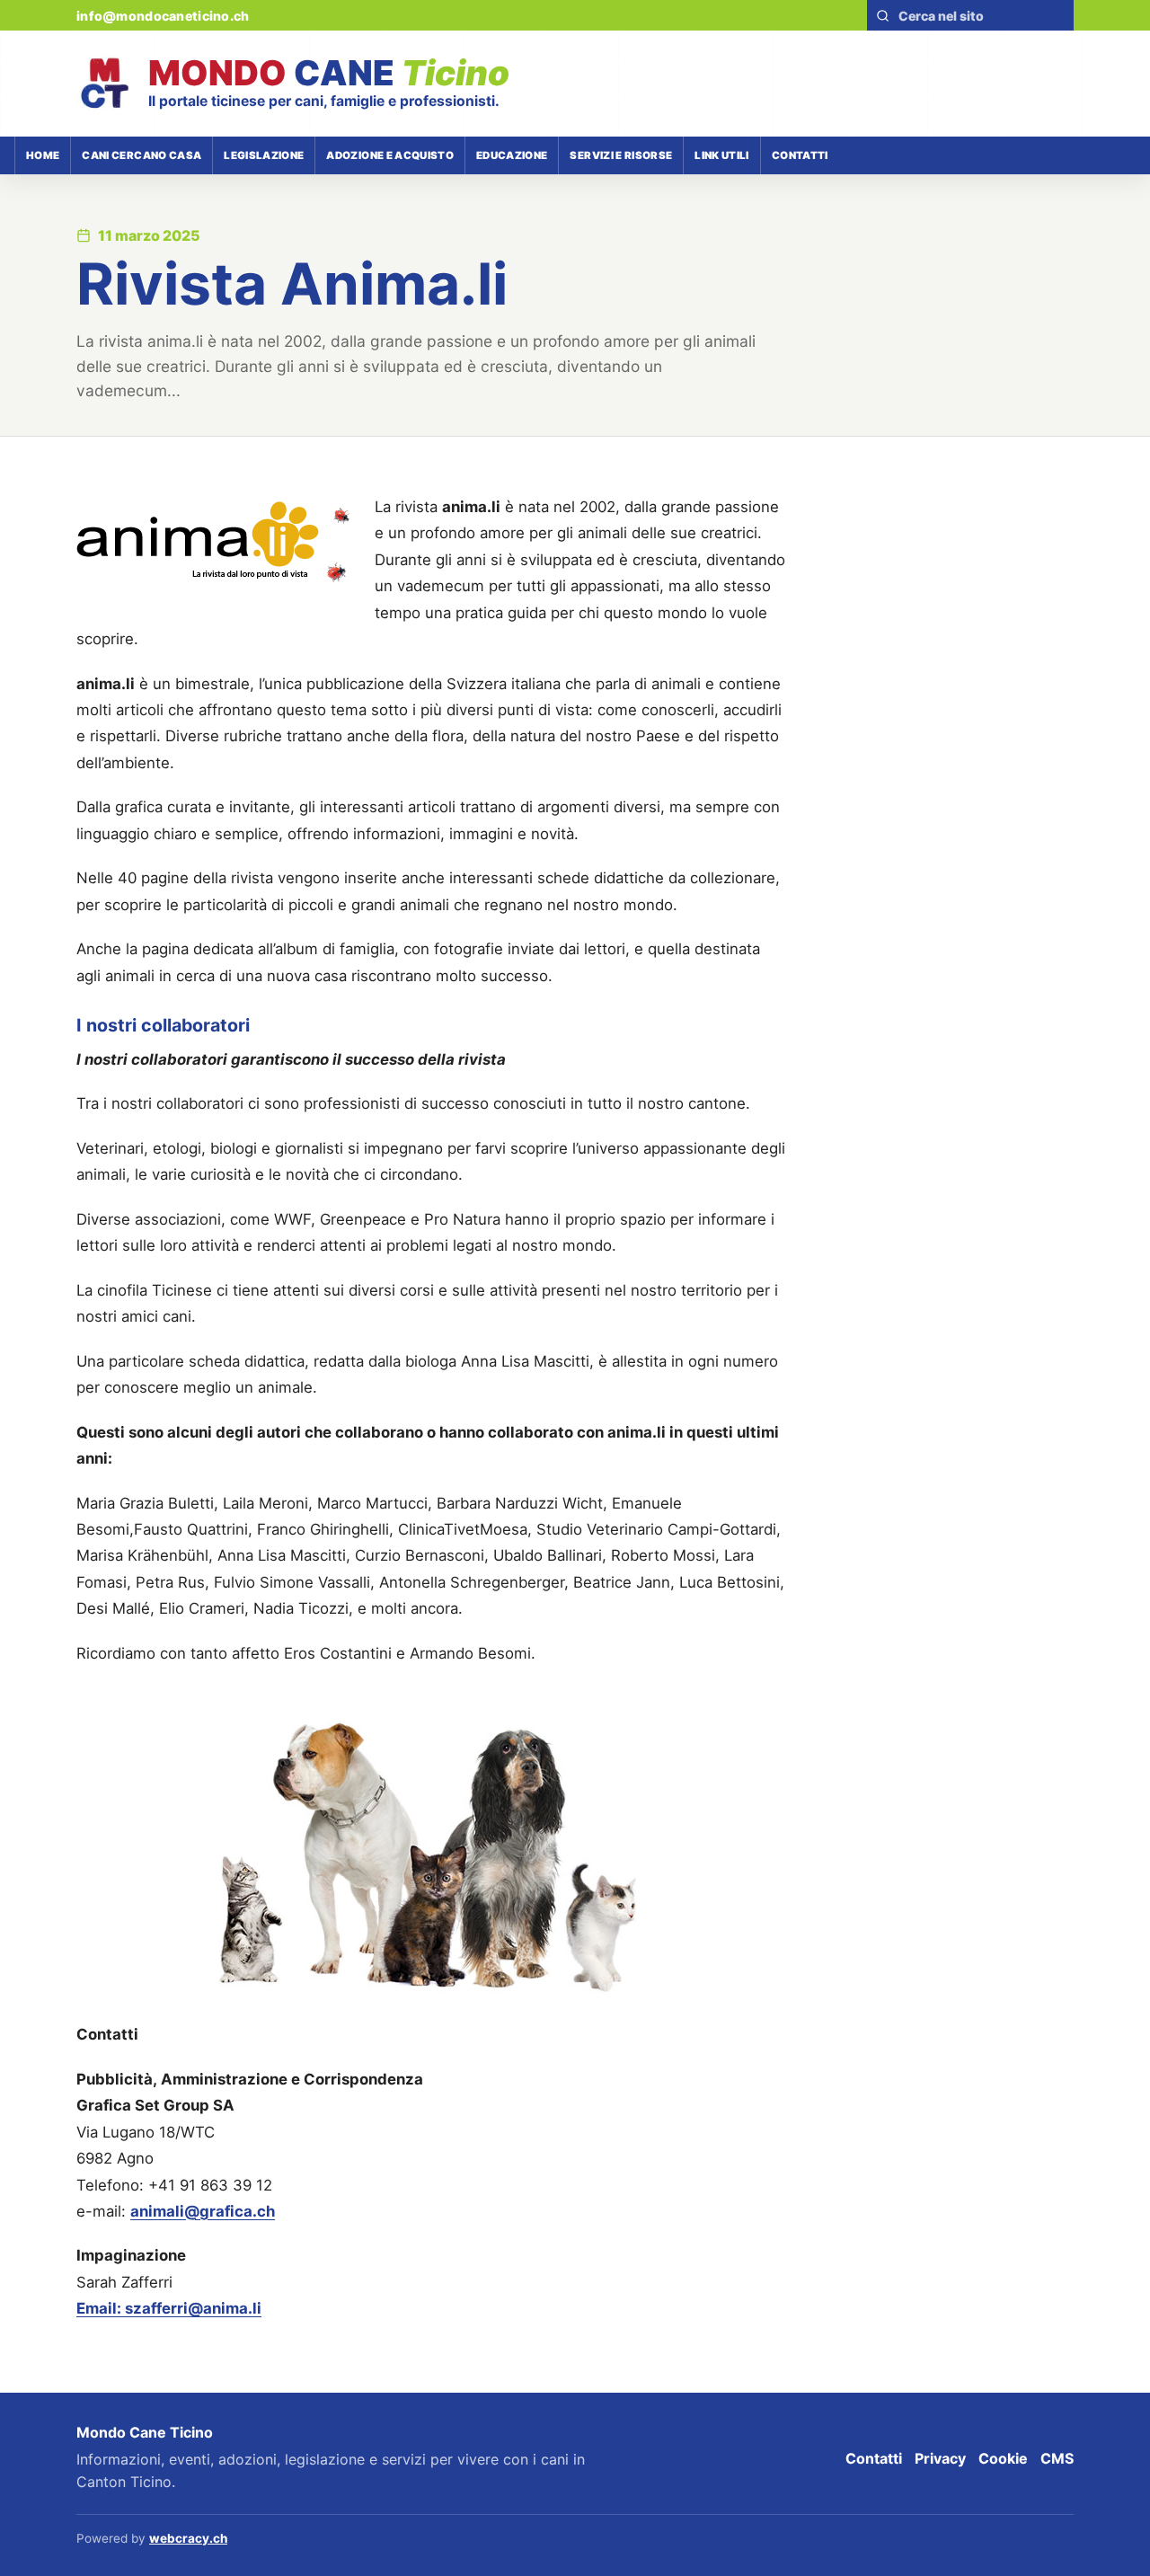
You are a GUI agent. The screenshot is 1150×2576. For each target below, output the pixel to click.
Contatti (800, 155)
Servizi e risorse (621, 155)
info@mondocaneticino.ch (163, 16)
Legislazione (264, 155)
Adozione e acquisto (390, 155)
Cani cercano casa (142, 155)
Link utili (721, 155)
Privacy (940, 2458)
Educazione (512, 155)
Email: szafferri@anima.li (169, 2308)
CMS (1057, 2458)
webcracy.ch (188, 2538)
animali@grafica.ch (203, 2211)
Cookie (1003, 2458)
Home (43, 155)
